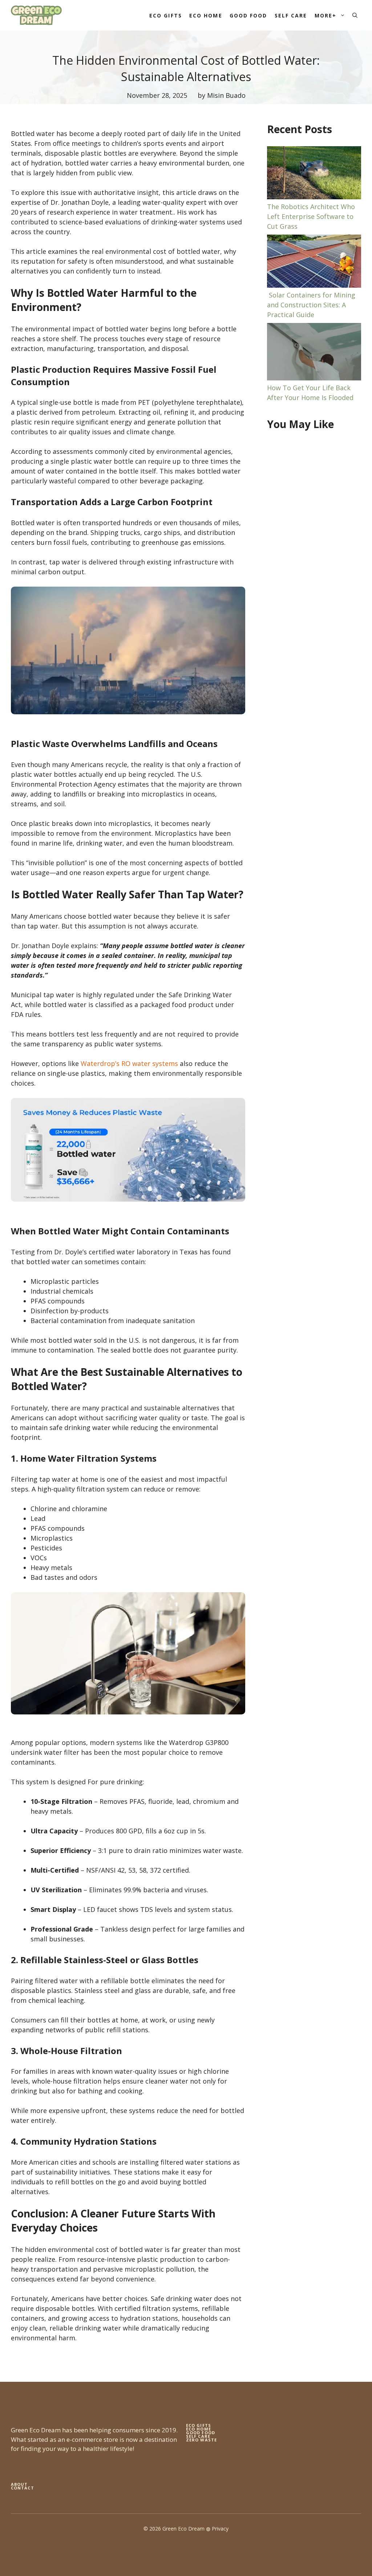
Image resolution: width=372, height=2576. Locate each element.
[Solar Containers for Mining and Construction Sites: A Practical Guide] (314, 262)
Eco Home (206, 15)
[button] (355, 15)
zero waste (201, 2440)
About (19, 2484)
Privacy (220, 2529)
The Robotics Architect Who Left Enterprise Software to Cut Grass (311, 216)
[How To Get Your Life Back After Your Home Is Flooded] (314, 353)
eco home (199, 2429)
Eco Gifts (166, 15)
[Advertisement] (314, 491)
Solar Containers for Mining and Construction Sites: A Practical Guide (311, 305)
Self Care (291, 15)
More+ (326, 15)
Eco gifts (199, 2425)
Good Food (248, 15)
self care (198, 2436)
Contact (23, 2488)
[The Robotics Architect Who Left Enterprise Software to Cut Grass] (314, 174)
